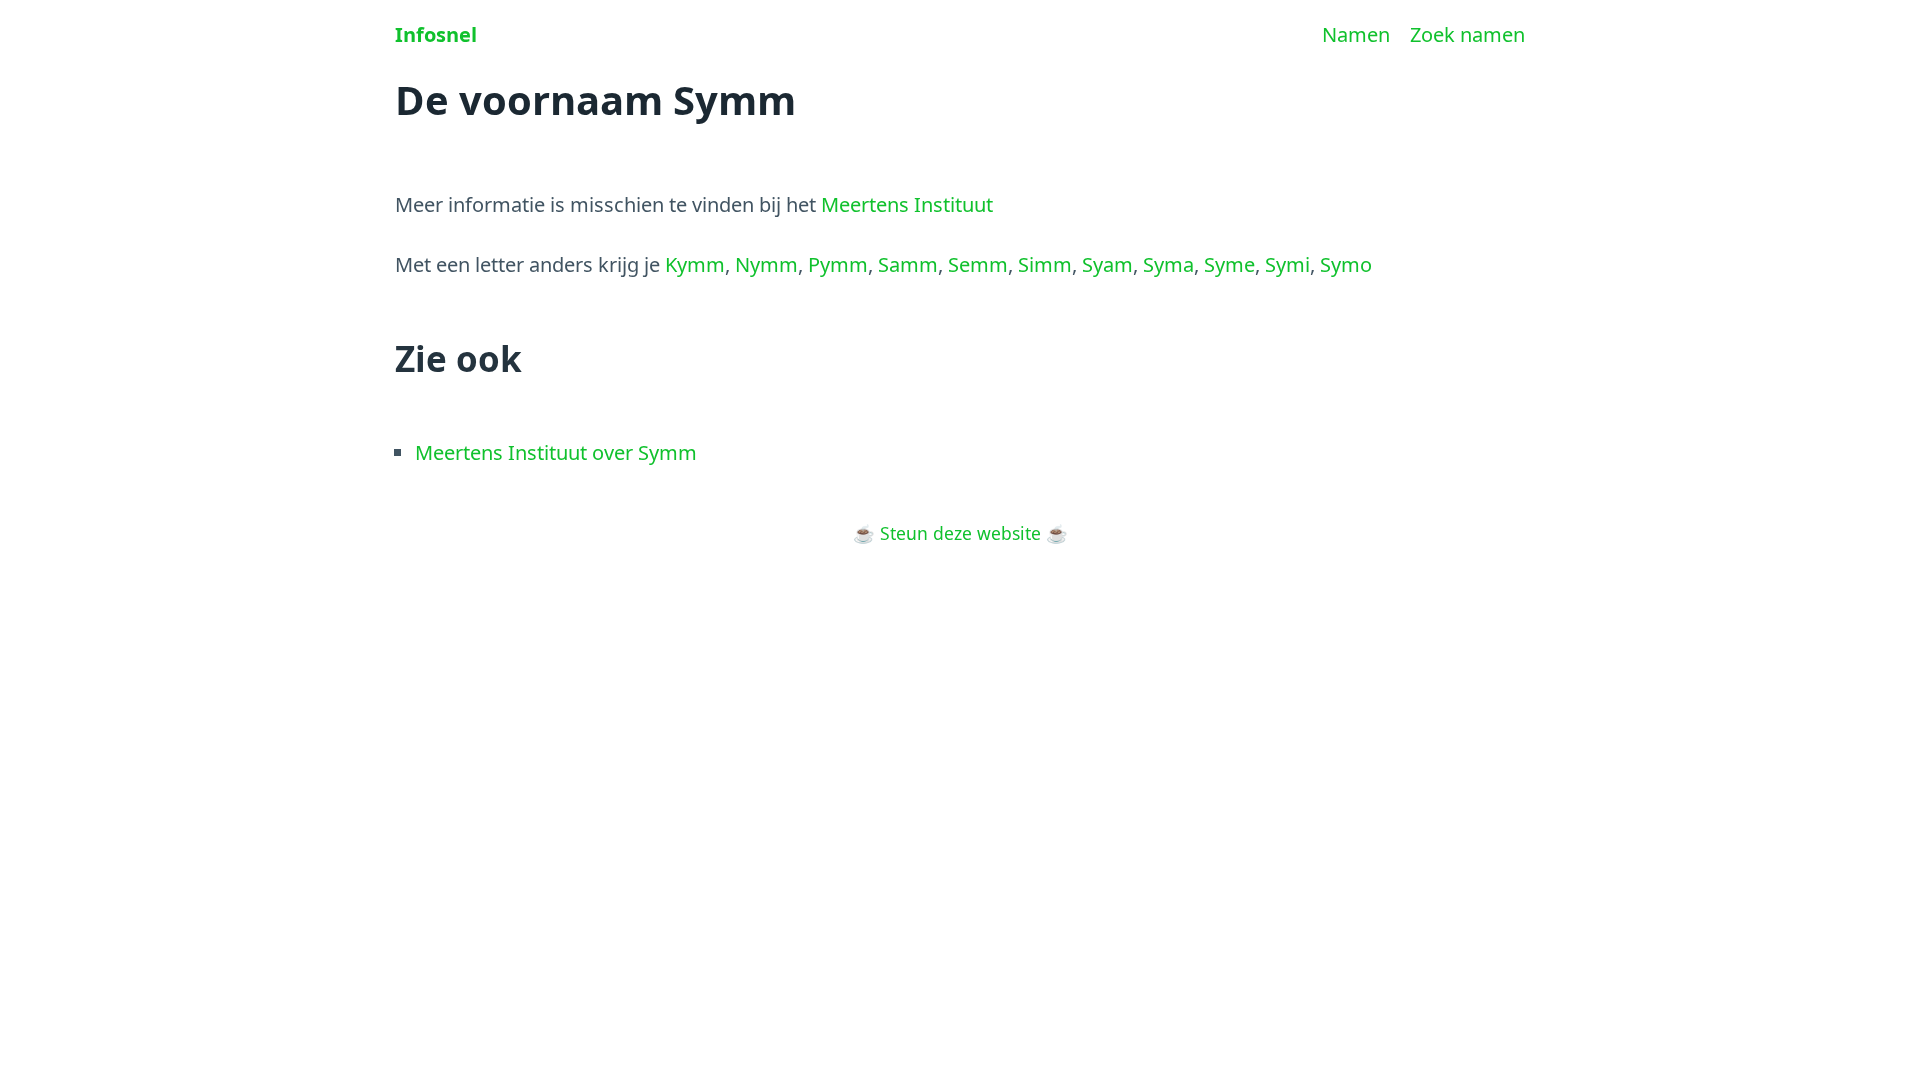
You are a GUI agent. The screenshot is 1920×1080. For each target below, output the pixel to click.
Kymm (695, 264)
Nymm (766, 264)
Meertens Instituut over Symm (556, 452)
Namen (1356, 34)
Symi (1287, 264)
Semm (978, 264)
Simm (1045, 264)
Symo (1346, 264)
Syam (1107, 264)
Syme (1229, 264)
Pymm (838, 264)
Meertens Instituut (907, 204)
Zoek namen (1467, 34)
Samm (908, 264)
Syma (1168, 264)
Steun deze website (960, 533)
